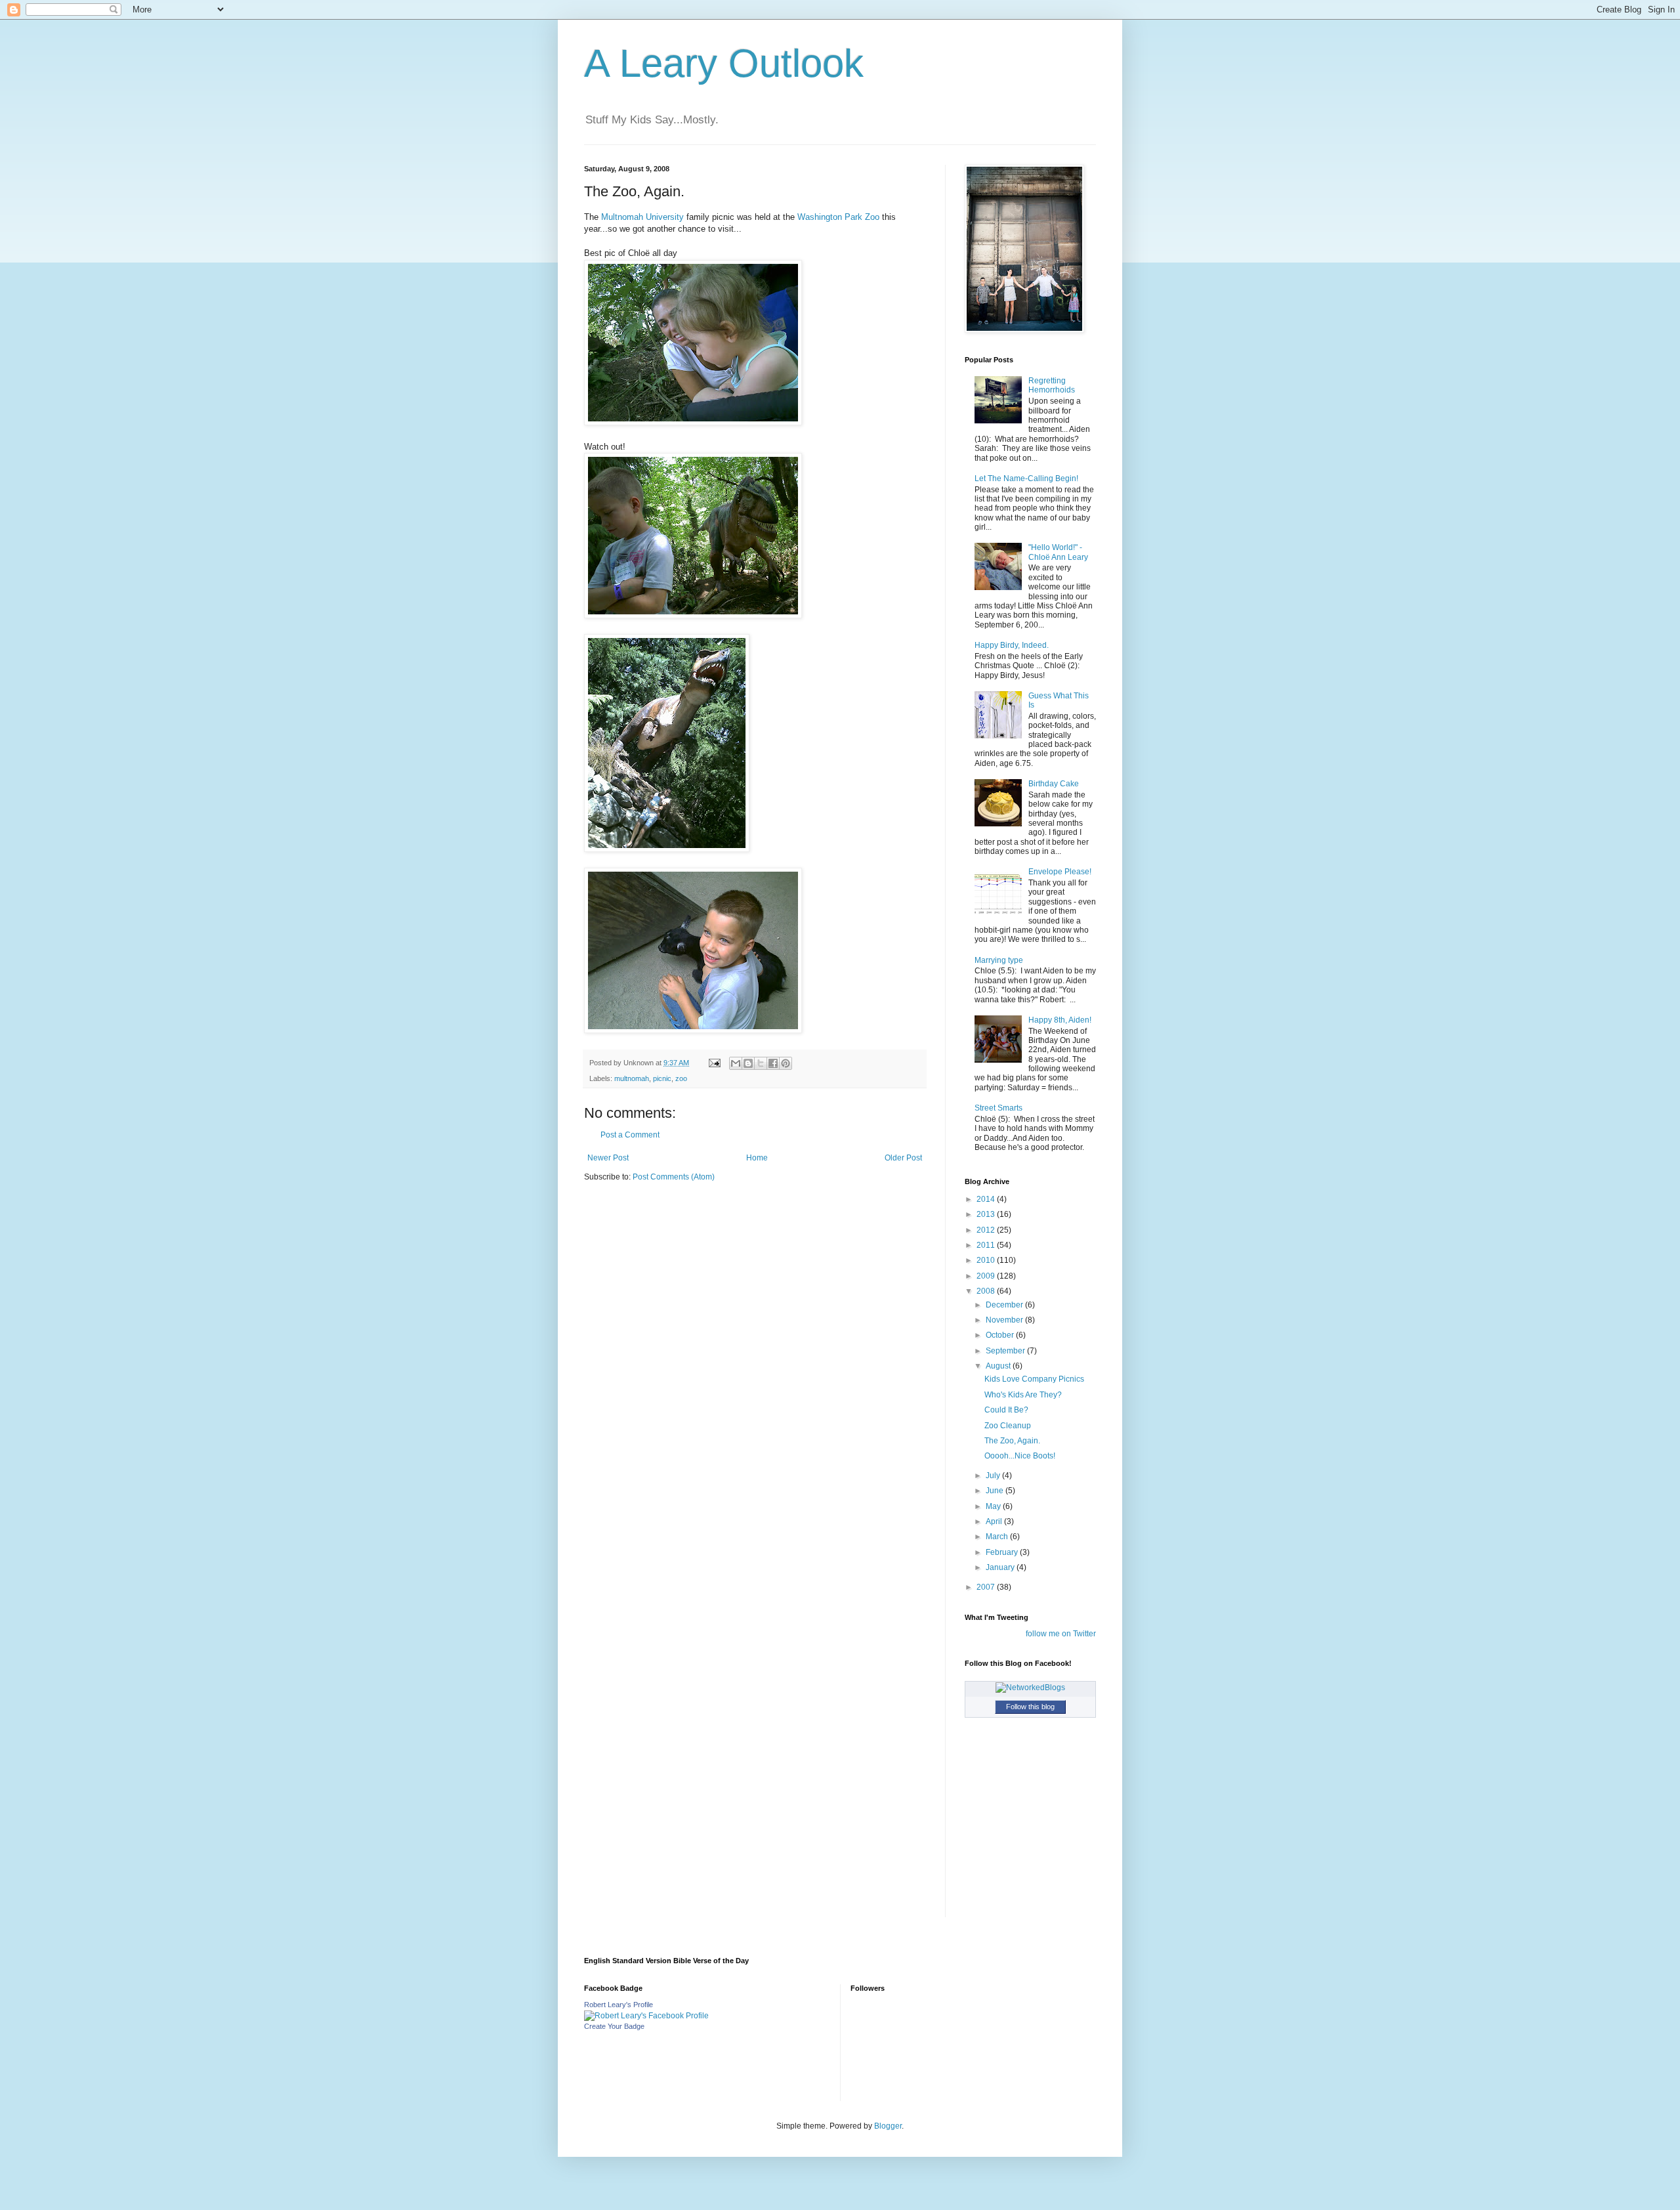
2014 (987, 1199)
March (998, 1537)
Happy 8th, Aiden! (1060, 1020)
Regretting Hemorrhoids (1052, 385)
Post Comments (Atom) (674, 1177)
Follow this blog (1030, 1707)
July (994, 1476)
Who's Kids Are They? (1023, 1395)
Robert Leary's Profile (619, 2005)
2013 (987, 1214)
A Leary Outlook (724, 63)
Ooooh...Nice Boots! (1020, 1456)
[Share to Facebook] (773, 1063)
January (1001, 1567)
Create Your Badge (614, 2026)
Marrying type (999, 960)
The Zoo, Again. (1012, 1441)
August (999, 1366)
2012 (987, 1230)
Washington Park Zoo (838, 217)
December (1005, 1305)
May (994, 1506)
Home (757, 1158)
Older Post (903, 1158)
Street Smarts (998, 1108)
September (1006, 1351)
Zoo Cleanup (1008, 1426)
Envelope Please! (1060, 872)
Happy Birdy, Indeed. (1012, 645)
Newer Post (608, 1158)
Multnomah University (642, 217)
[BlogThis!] (748, 1063)
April (995, 1521)
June (996, 1491)
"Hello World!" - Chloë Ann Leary (1058, 552)
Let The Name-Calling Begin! (1026, 478)
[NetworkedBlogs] (1030, 1688)
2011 (987, 1245)
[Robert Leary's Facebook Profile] (646, 2016)
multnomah (632, 1078)
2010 (987, 1260)
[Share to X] (761, 1063)
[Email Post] (714, 1063)
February (1003, 1552)
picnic (662, 1078)
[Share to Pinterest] (786, 1063)
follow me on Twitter (1061, 1634)
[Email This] (736, 1063)
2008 (987, 1291)
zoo (681, 1078)
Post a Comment (630, 1135)
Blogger (888, 2126)
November (1005, 1320)
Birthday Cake (1054, 784)
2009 (987, 1276)
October (1001, 1335)
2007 (987, 1587)
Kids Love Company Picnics (1034, 1379)
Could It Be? (1006, 1410)
